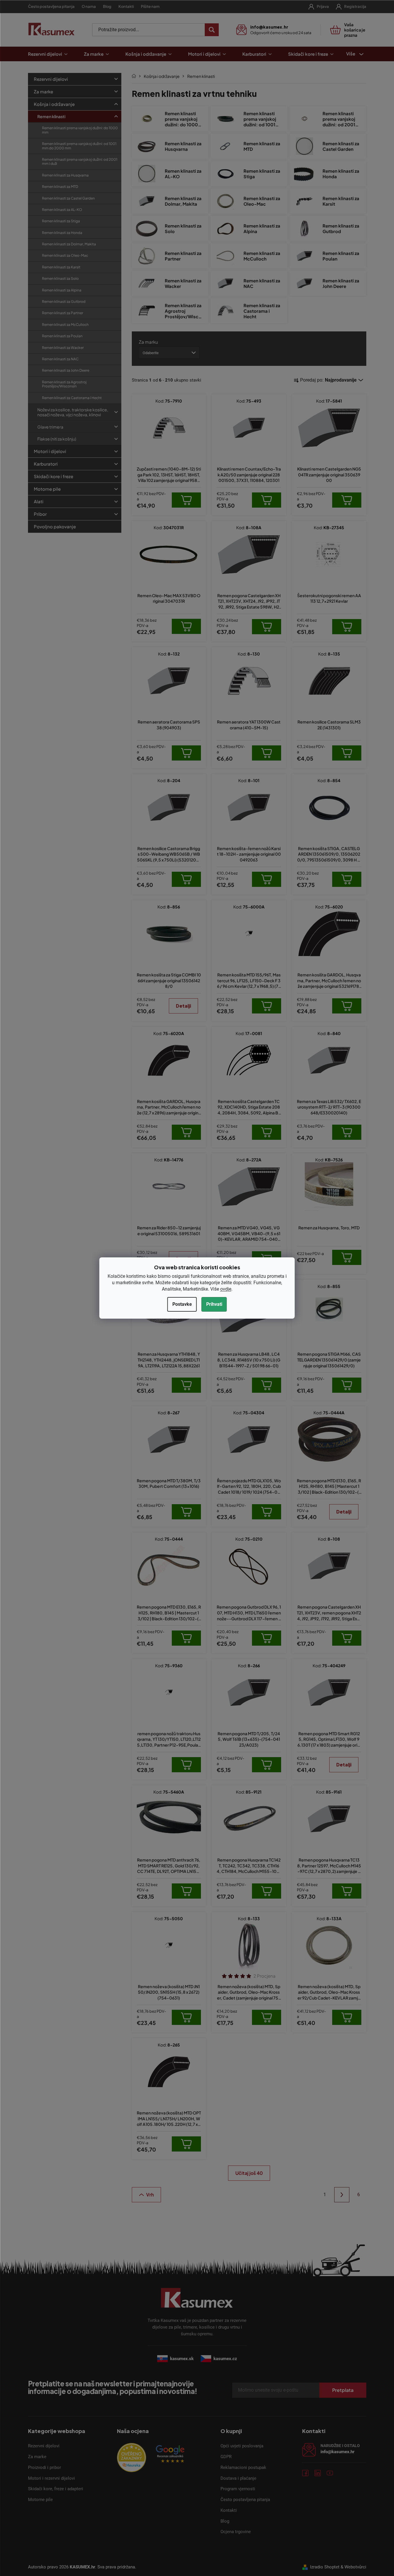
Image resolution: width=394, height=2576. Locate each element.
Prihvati (214, 1304)
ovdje (226, 1289)
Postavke (182, 1304)
